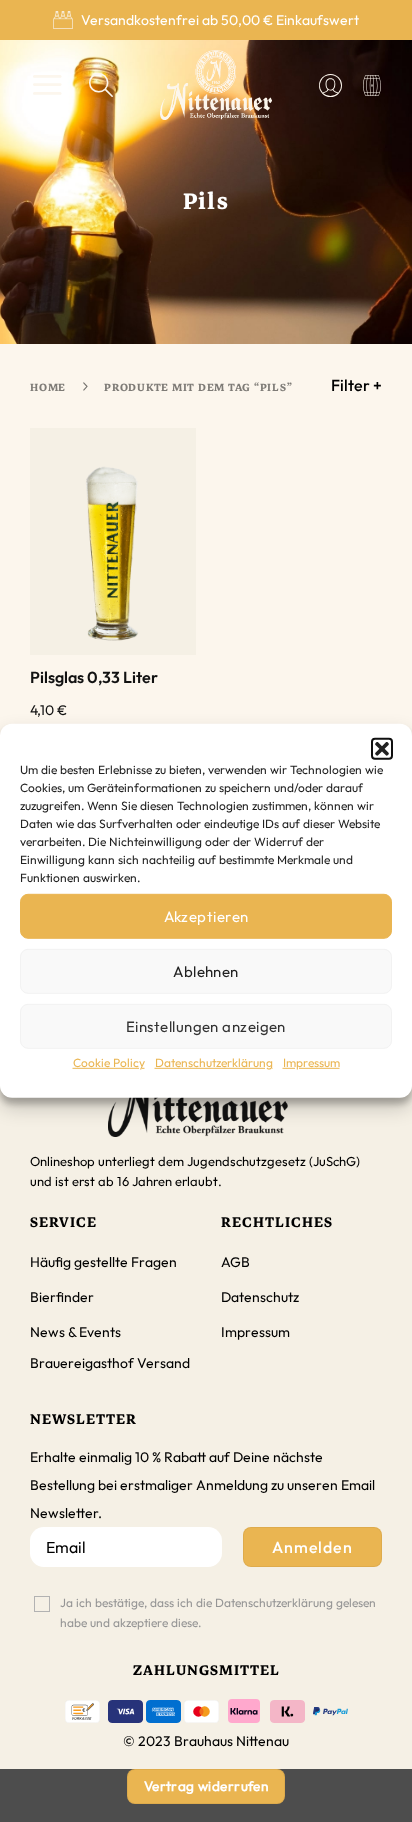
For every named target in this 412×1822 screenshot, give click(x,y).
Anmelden (313, 1547)
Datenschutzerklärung (214, 1062)
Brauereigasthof (82, 1363)
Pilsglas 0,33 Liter (94, 677)
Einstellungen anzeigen (206, 1025)
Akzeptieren (206, 915)
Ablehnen (206, 970)
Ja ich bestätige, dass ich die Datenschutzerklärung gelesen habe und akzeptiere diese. (218, 1612)
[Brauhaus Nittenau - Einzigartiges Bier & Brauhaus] (216, 85)
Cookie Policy (109, 1062)
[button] (382, 749)
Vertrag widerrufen (206, 1786)
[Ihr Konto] (330, 85)
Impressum (311, 1062)
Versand (163, 1363)
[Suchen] (101, 85)
